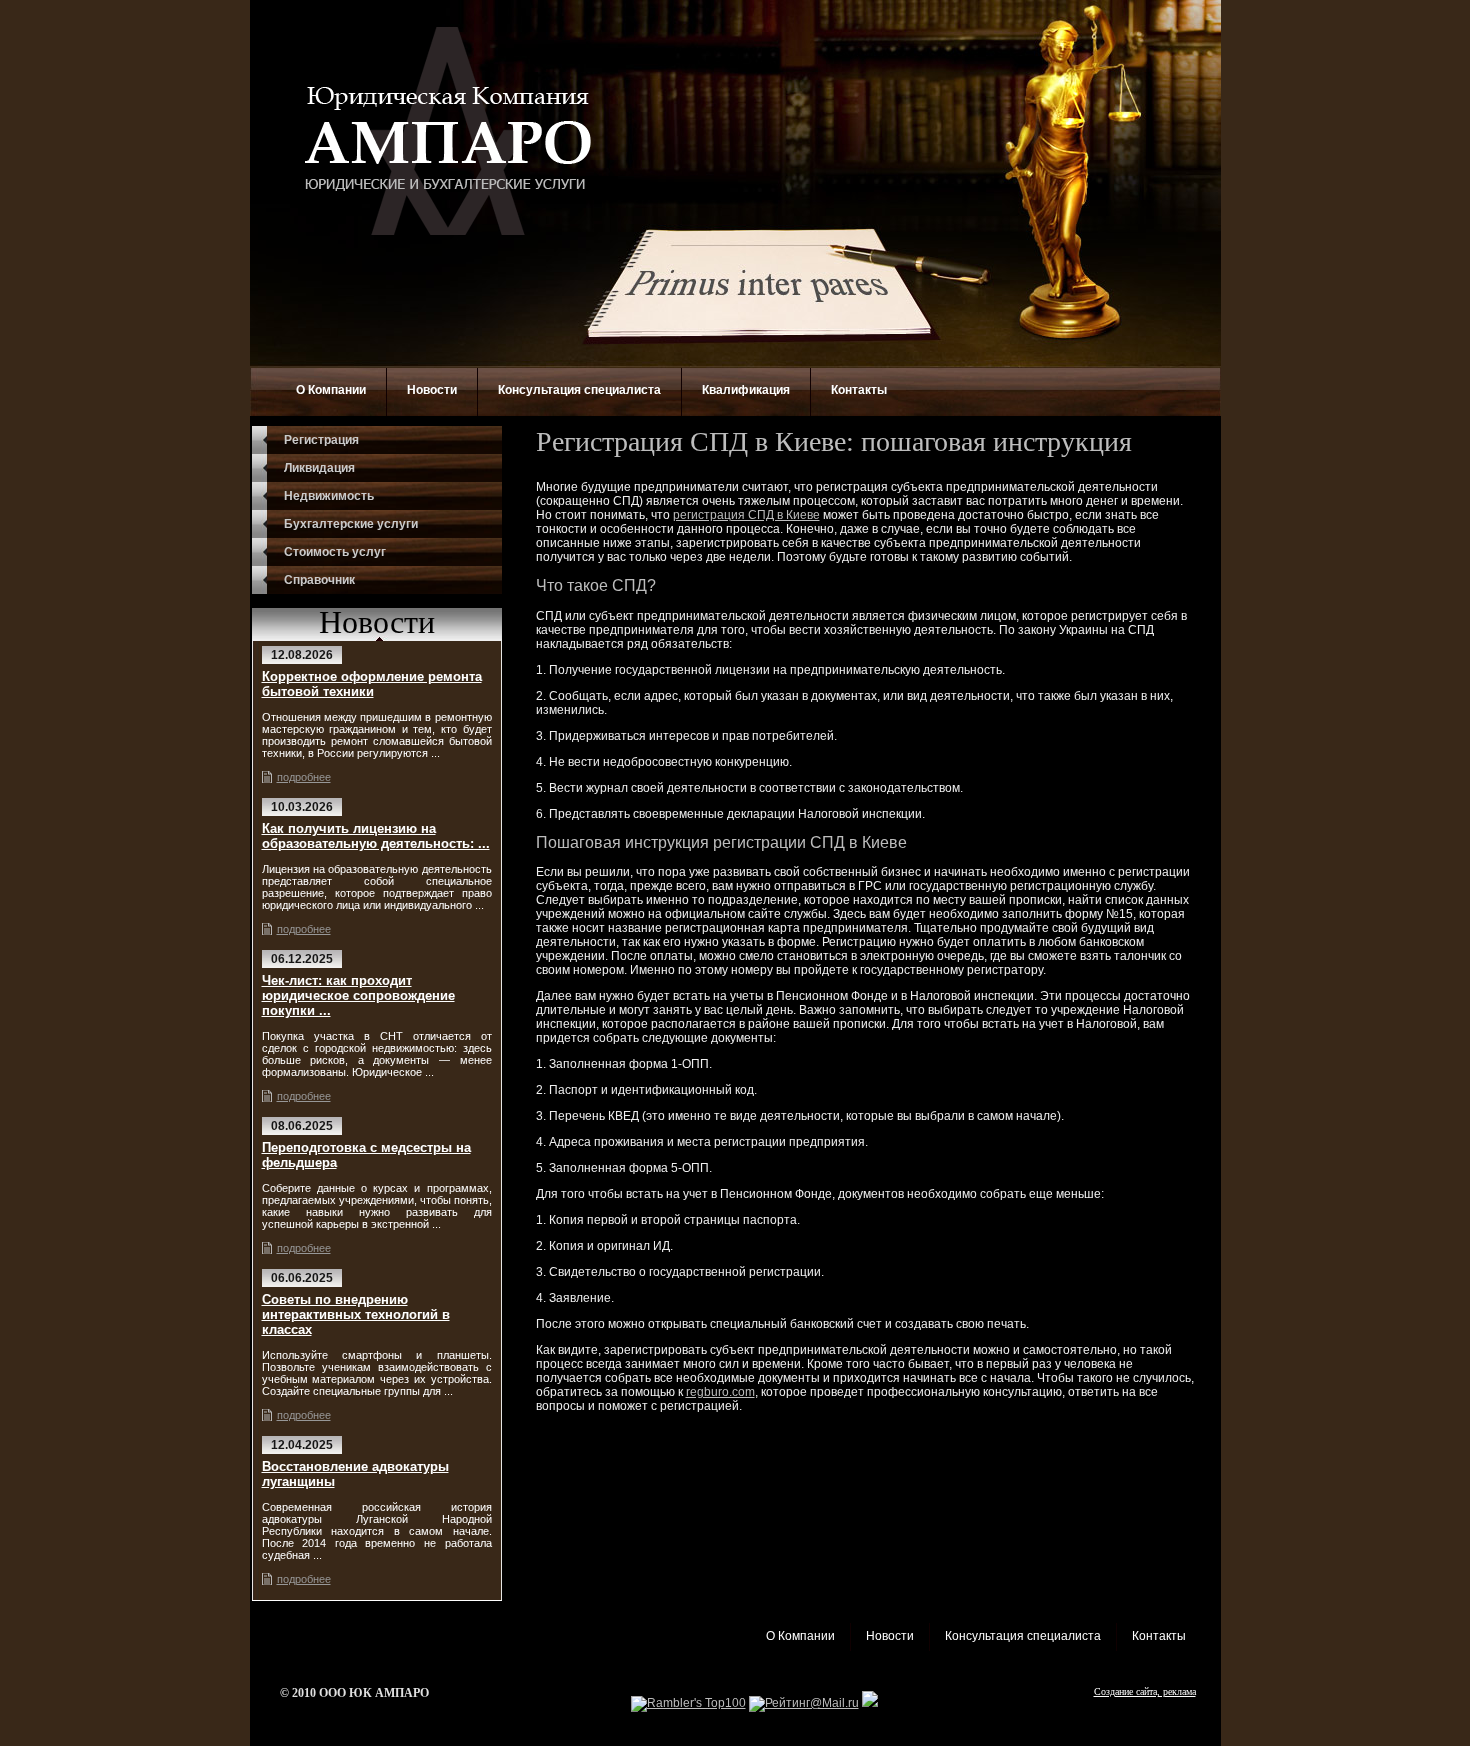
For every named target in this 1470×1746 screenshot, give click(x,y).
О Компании (331, 390)
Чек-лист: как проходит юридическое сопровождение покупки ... (358, 995)
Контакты (859, 390)
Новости (432, 390)
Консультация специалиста (579, 390)
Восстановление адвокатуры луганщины (355, 1474)
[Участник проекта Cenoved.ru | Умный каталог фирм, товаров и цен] (870, 1703)
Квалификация (746, 390)
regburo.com (720, 1392)
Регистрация (321, 440)
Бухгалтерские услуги (351, 524)
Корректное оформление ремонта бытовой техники (372, 684)
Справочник (319, 580)
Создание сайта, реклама (1145, 1691)
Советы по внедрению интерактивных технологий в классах (356, 1314)
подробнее (304, 777)
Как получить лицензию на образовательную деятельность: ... (376, 836)
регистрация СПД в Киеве (746, 515)
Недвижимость (329, 496)
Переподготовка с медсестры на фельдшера (366, 1155)
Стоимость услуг (335, 552)
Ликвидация (319, 468)
